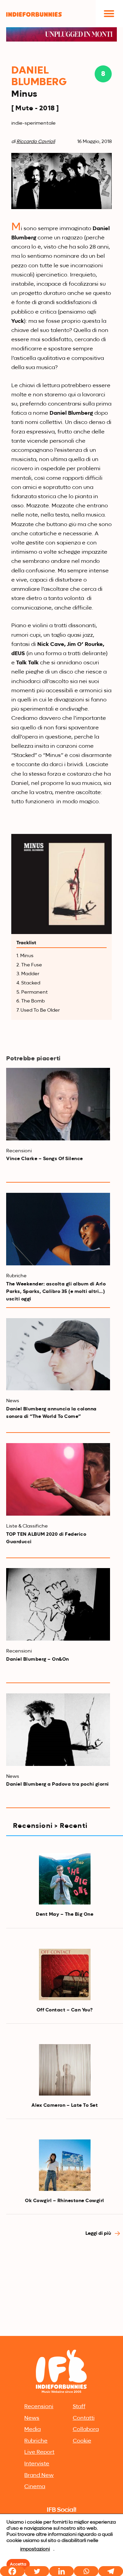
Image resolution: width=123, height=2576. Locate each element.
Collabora (86, 2430)
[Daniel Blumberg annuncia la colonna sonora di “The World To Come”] (58, 1354)
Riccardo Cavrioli (36, 142)
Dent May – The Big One (65, 1914)
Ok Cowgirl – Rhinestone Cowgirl (65, 2201)
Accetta (18, 2564)
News (32, 2418)
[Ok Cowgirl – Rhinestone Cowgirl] (65, 2165)
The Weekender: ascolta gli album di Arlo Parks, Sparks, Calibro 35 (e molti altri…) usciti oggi (56, 1292)
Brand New (39, 2476)
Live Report (39, 2452)
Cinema (35, 2487)
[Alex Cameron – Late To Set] (65, 2070)
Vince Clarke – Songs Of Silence (45, 1159)
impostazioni (35, 2549)
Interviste (37, 2464)
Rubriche (36, 2441)
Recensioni (39, 2407)
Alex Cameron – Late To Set (65, 2105)
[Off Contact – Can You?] (65, 1974)
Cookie (82, 2441)
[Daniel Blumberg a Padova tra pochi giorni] (58, 1730)
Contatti (84, 2418)
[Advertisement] (61, 2269)
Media (32, 2430)
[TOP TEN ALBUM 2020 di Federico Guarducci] (58, 1479)
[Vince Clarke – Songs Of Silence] (58, 1104)
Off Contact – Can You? (65, 2010)
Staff (79, 2407)
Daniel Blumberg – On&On (38, 1659)
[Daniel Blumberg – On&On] (58, 1604)
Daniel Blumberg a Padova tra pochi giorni (58, 1784)
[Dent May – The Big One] (65, 1879)
